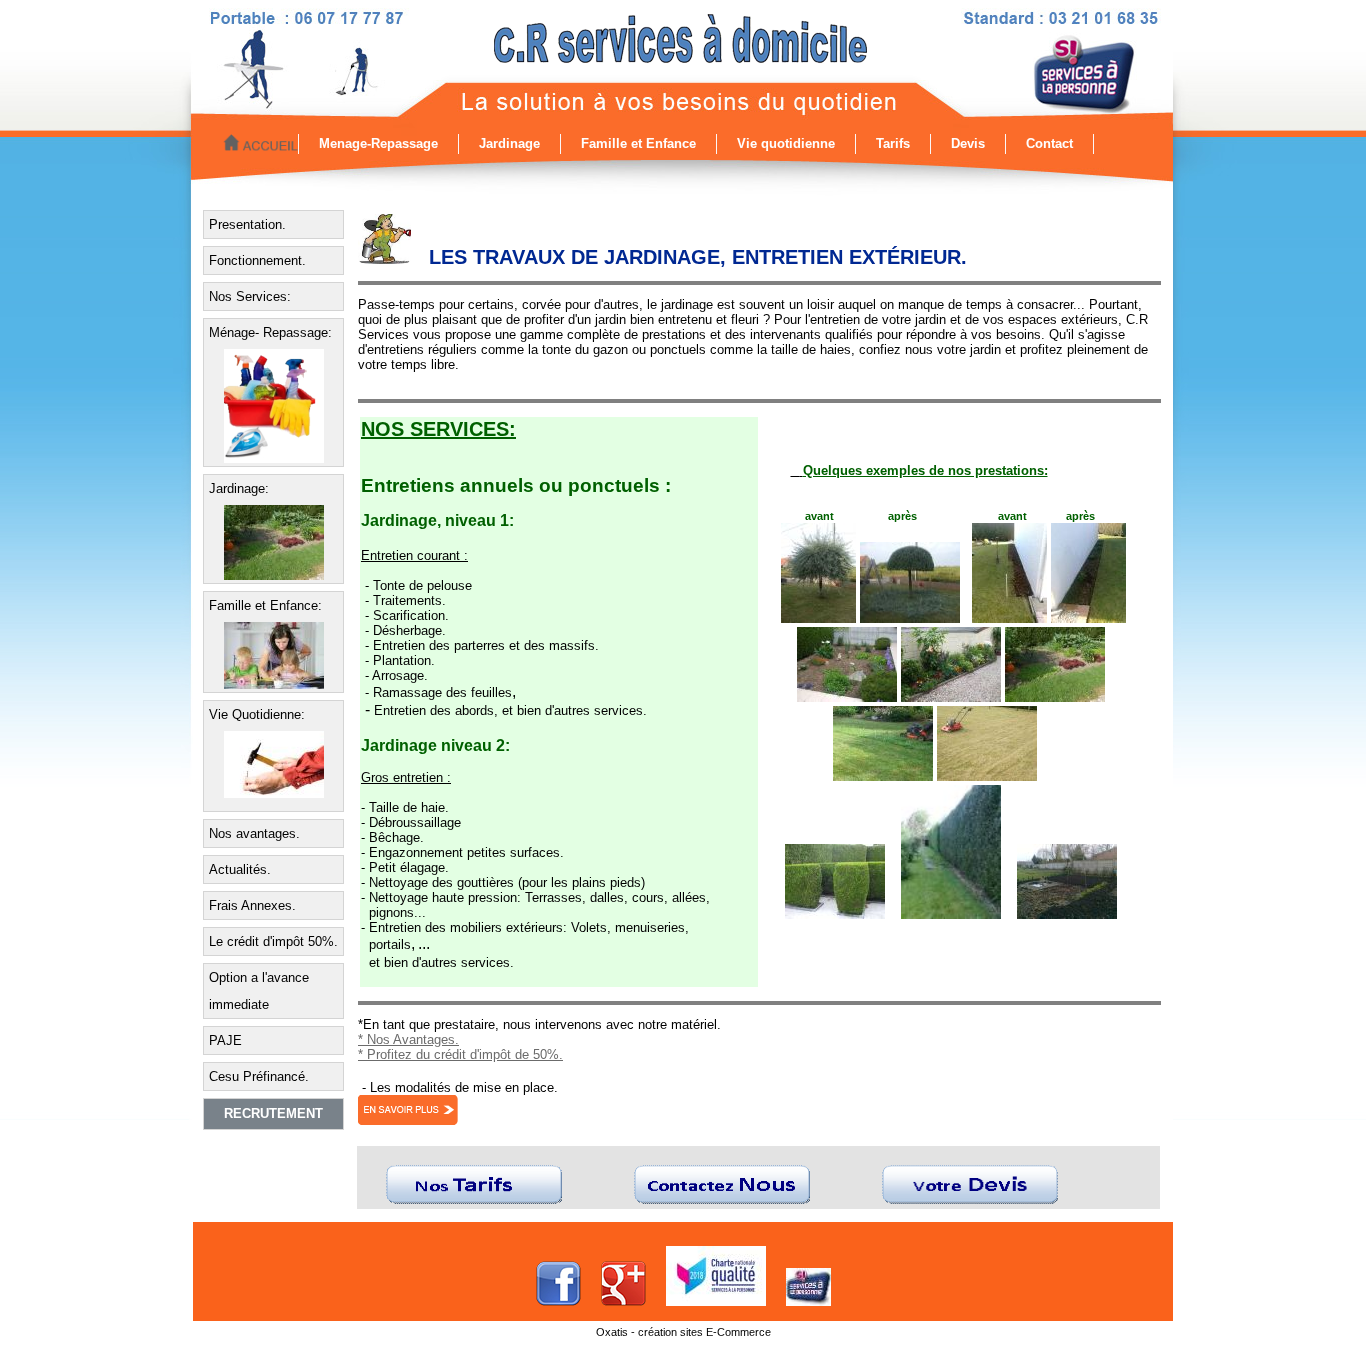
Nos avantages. (254, 833)
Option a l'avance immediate (259, 991)
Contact (1049, 143)
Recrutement (273, 1113)
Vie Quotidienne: (257, 714)
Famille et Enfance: (265, 605)
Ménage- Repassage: (270, 332)
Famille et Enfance (638, 143)
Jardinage (509, 143)
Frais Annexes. (252, 905)
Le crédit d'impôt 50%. (273, 941)
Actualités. (240, 869)
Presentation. (247, 224)
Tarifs (893, 143)
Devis (968, 143)
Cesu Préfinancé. (259, 1076)
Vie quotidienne (786, 143)
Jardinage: (239, 488)
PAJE (225, 1040)
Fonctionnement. (257, 260)
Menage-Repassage (378, 143)
